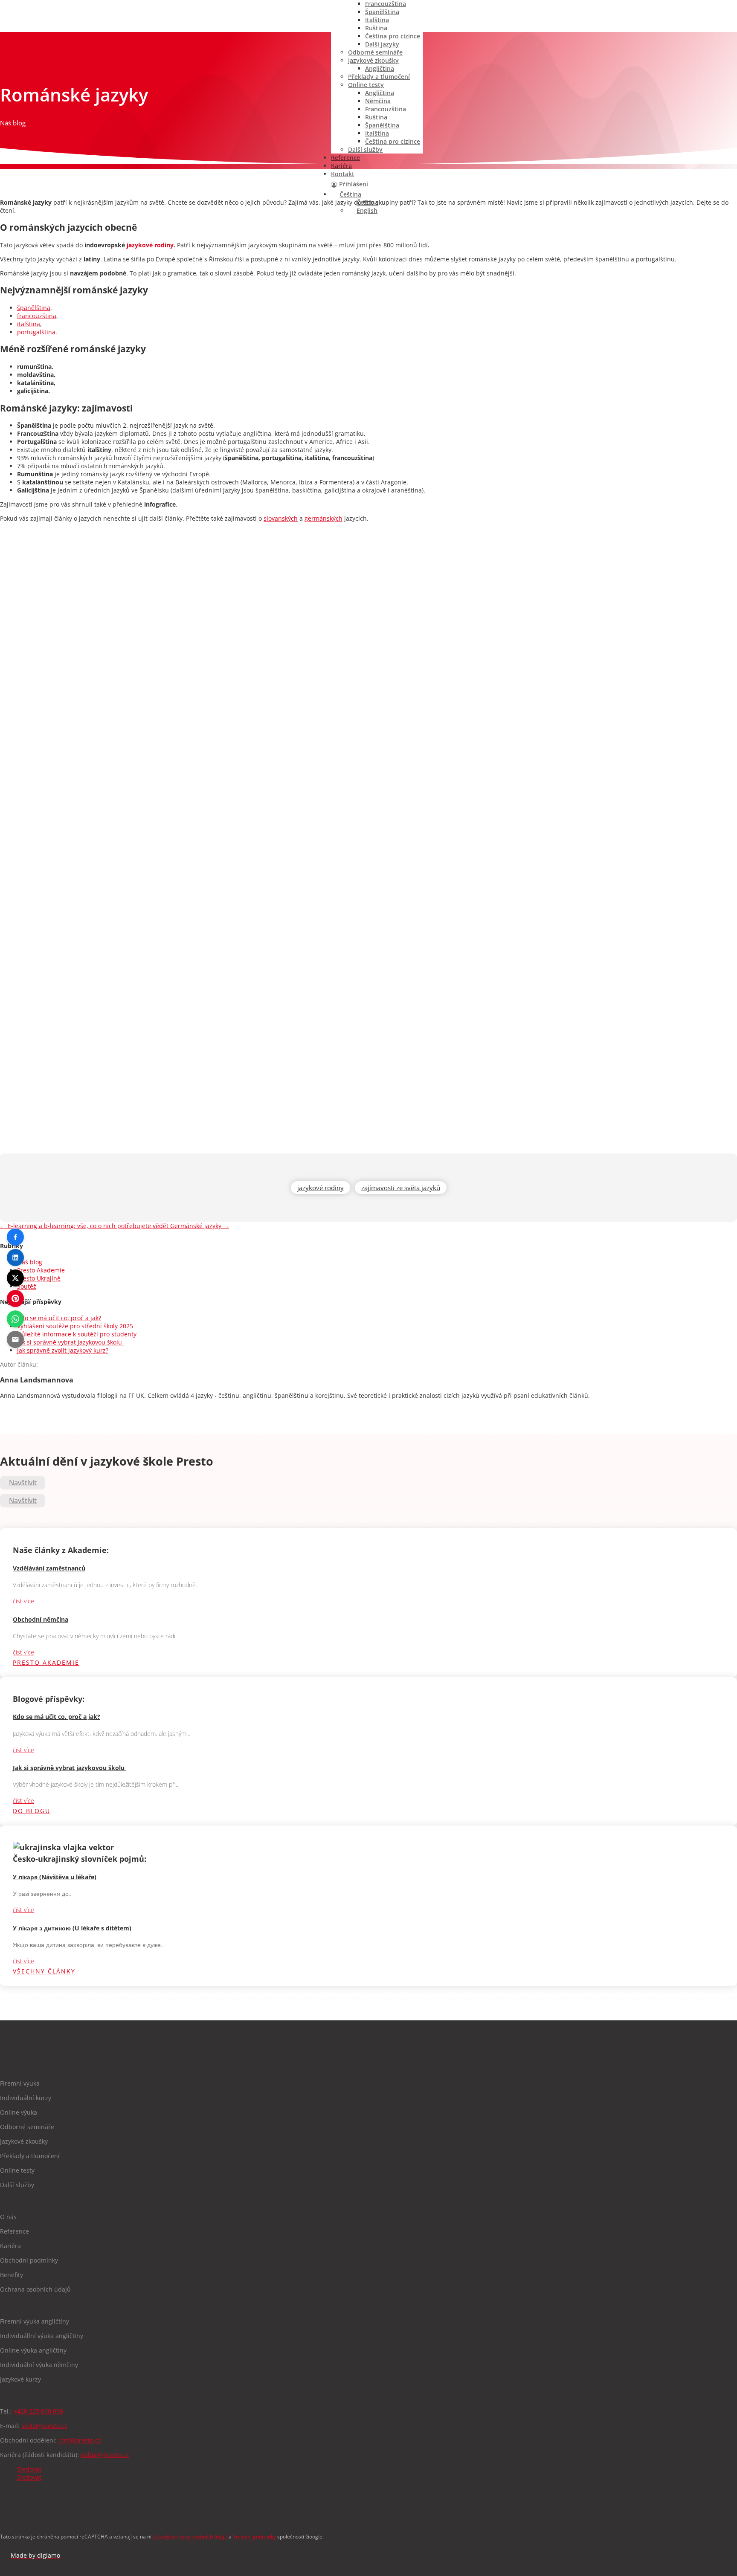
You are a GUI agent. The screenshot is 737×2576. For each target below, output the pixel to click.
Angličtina (380, 68)
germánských (324, 518)
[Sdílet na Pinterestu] (15, 1298)
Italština (377, 20)
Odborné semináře (375, 52)
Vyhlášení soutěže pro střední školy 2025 (75, 1326)
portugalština (36, 332)
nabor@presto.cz (105, 2455)
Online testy (366, 85)
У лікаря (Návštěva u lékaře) (55, 1877)
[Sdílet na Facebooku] (15, 1237)
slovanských (281, 518)
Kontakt (343, 174)
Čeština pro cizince (393, 36)
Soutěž (27, 1286)
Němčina (378, 101)
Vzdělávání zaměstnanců (49, 1568)
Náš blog (30, 1262)
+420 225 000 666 (38, 2411)
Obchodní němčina (41, 1619)
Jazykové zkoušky (373, 60)
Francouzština (386, 109)
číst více (23, 1601)
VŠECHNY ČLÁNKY (44, 1971)
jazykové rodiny (150, 245)
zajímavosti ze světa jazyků (401, 1188)
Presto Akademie (41, 1270)
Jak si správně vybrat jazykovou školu (70, 1342)
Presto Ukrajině (39, 1278)
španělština (34, 308)
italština (29, 324)
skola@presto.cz (44, 2426)
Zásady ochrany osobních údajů (191, 2537)
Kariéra (341, 166)
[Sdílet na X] (15, 1278)
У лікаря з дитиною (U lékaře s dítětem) (72, 1928)
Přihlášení (354, 184)
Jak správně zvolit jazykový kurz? (63, 1350)
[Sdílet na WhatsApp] (15, 1319)
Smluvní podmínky (254, 2537)
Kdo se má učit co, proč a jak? (59, 1318)
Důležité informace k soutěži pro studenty (77, 1334)
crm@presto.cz (80, 2440)
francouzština (37, 316)
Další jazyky (382, 44)
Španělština (382, 12)
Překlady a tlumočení (379, 77)
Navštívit (23, 1483)
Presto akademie (46, 1662)
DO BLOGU (32, 1811)
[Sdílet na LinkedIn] (15, 1258)
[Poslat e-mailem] (15, 1339)
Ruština (376, 28)
